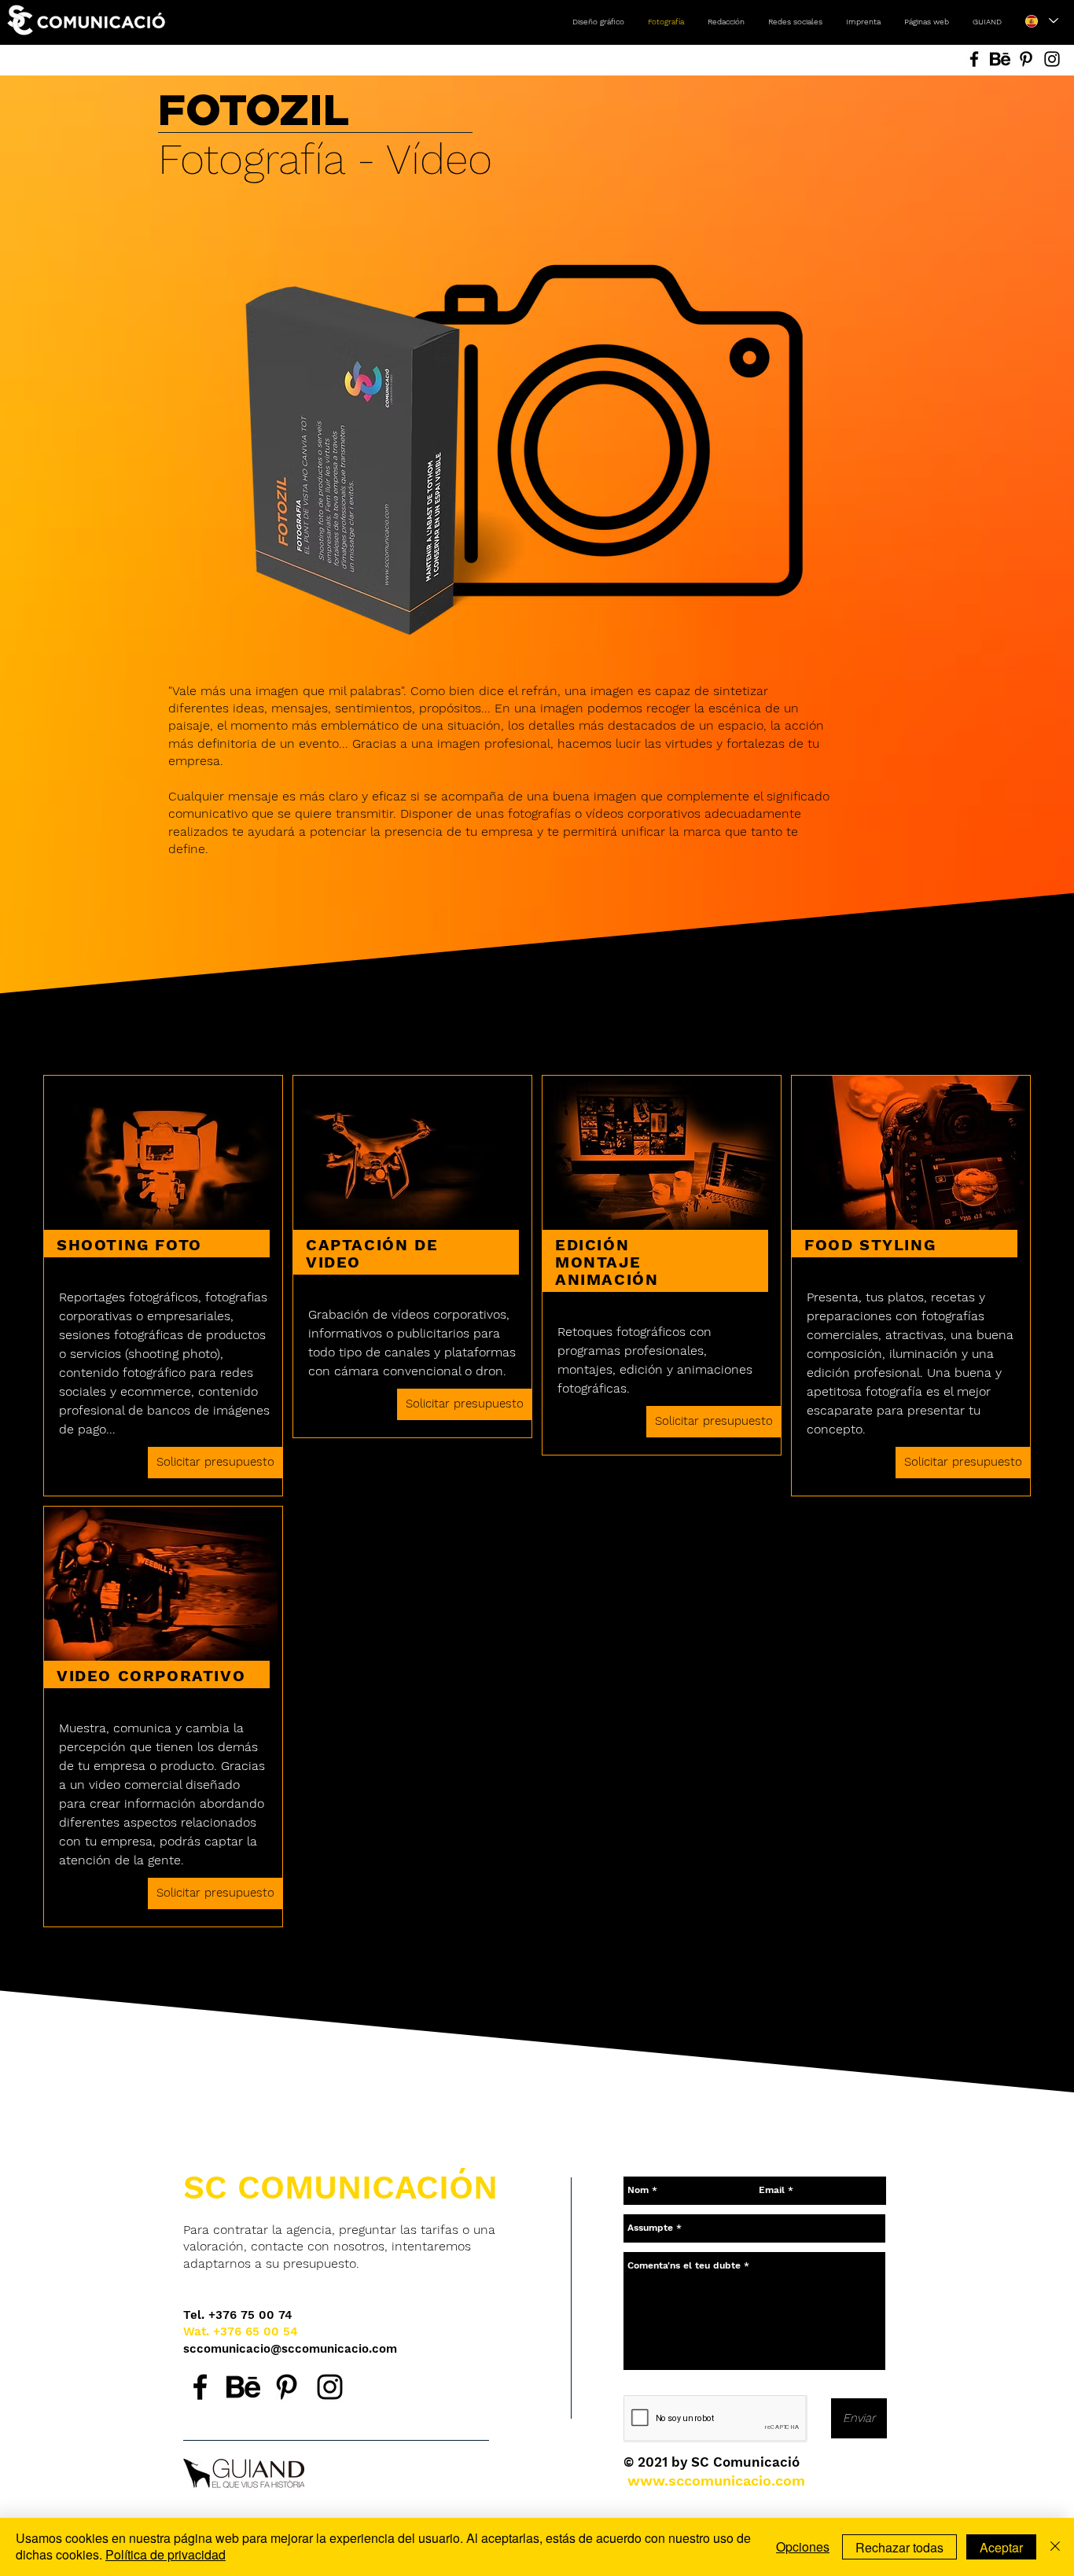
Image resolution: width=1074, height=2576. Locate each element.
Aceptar (1001, 2547)
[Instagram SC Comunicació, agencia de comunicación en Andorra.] (330, 2387)
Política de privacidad (166, 2554)
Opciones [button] (803, 2547)
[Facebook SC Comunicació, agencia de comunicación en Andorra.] (200, 2387)
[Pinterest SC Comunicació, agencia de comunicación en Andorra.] (287, 2387)
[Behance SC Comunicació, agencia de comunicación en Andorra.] (243, 2387)
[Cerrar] (1055, 2547)
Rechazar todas (899, 2547)
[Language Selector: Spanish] (1041, 21)
